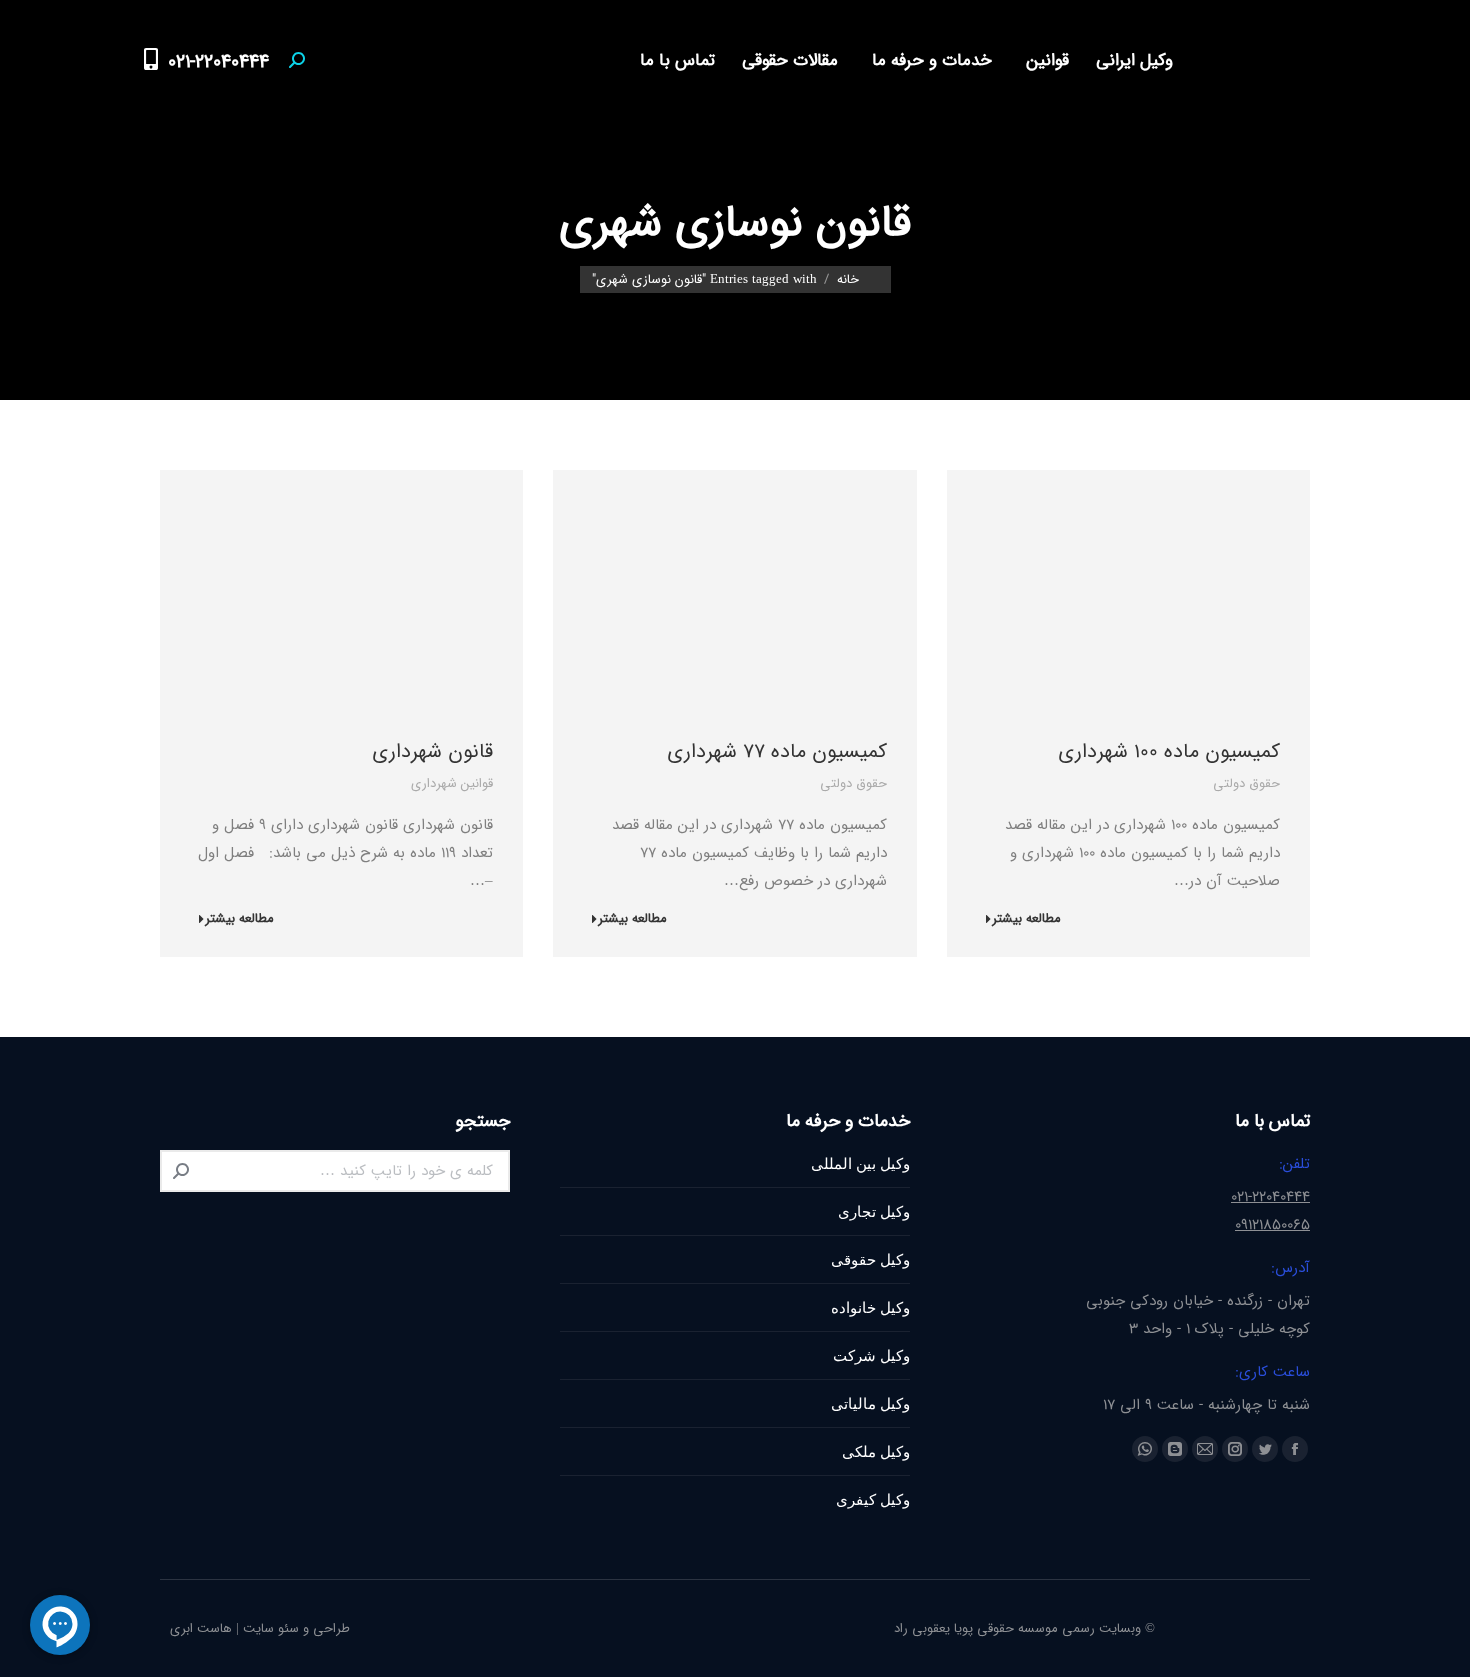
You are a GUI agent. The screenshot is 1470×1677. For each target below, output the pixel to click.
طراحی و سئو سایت (296, 1628)
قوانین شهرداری (452, 783)
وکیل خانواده (870, 1307)
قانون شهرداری (432, 751)
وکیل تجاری (874, 1211)
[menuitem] (1129, 60)
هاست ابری (201, 1628)
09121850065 (1272, 1225)
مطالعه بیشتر (1026, 919)
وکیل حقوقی (870, 1259)
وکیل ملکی (876, 1451)
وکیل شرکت (871, 1355)
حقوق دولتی (1246, 783)
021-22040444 (218, 62)
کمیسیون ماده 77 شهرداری (777, 751)
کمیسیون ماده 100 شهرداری (1169, 751)
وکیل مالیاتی (870, 1403)
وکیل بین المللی (860, 1163)
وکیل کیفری (873, 1499)
